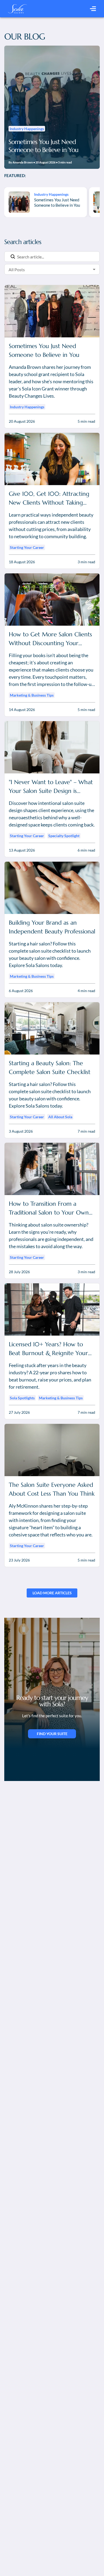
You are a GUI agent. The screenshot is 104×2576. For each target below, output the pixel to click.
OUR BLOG (25, 37)
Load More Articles (52, 1593)
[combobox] (44, 269)
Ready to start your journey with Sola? (52, 1701)
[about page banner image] (52, 1683)
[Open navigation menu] (93, 9)
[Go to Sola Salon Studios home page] (17, 9)
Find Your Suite (52, 1734)
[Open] (94, 269)
